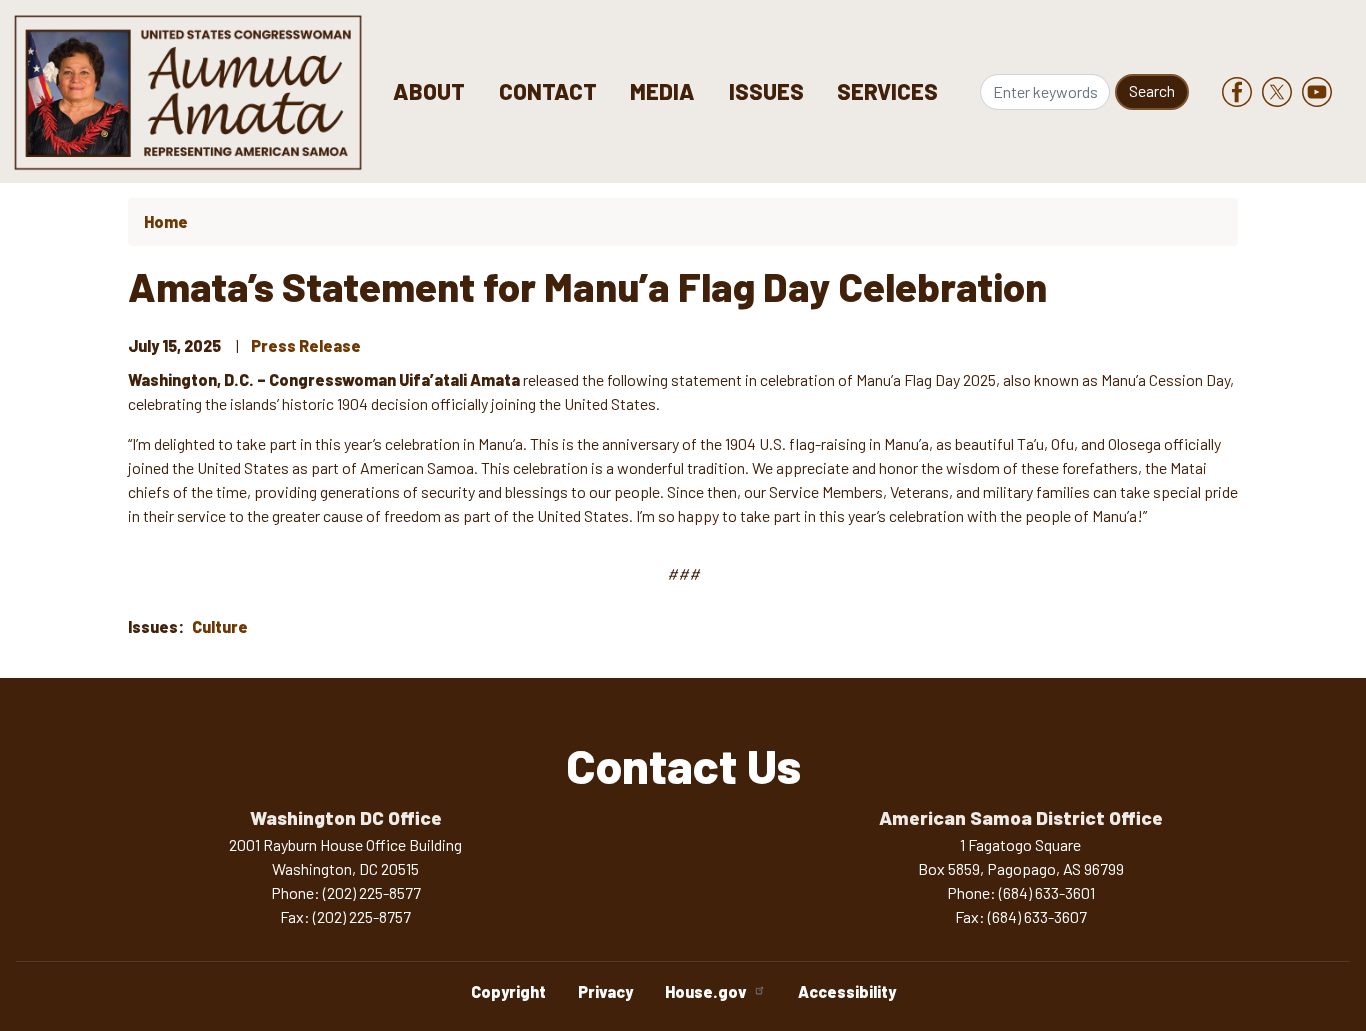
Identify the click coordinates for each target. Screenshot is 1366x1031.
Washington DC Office (346, 817)
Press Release (306, 345)
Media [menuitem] (662, 91)
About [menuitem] (429, 91)
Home (166, 221)
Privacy (605, 991)
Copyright (508, 991)
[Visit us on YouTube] (1322, 92)
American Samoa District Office (1021, 817)
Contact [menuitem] (548, 91)
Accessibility (847, 991)
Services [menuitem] (887, 91)
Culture (220, 626)
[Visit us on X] (1282, 92)
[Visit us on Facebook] (1242, 92)
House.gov (706, 991)
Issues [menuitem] (766, 91)
